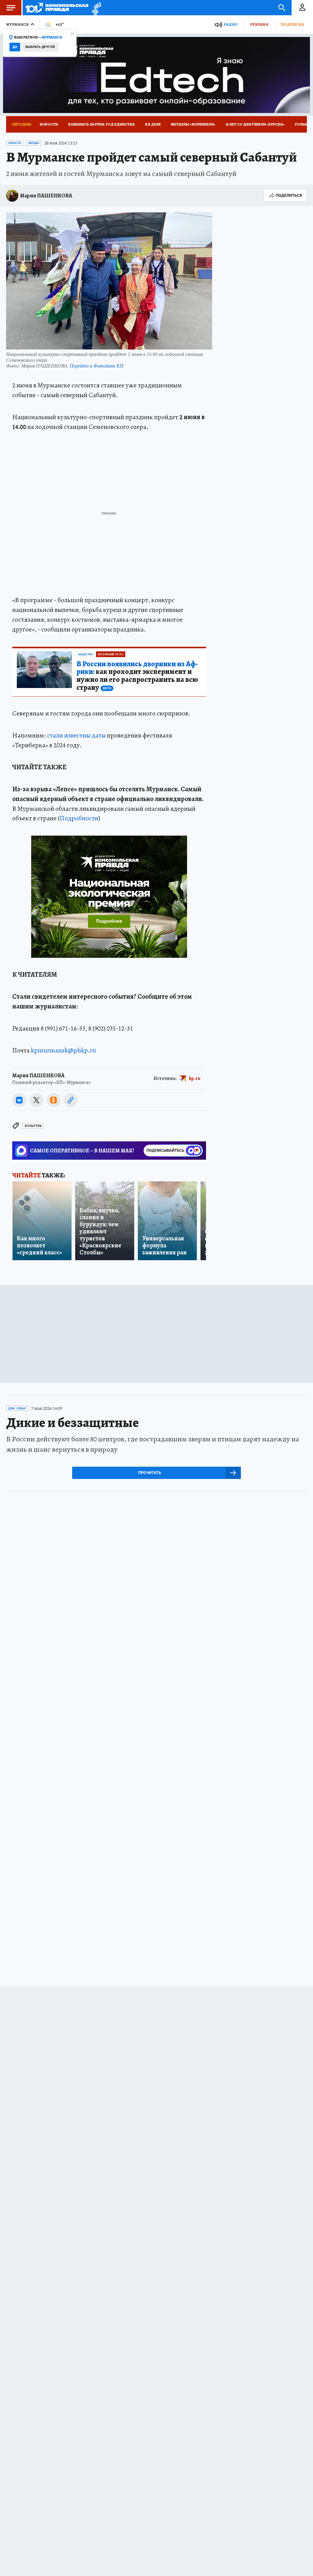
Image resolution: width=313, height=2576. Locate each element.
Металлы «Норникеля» (193, 124)
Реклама (259, 24)
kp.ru (195, 1078)
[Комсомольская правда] (57, 8)
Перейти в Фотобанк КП (97, 366)
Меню (11, 8)
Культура (33, 1126)
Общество (85, 654)
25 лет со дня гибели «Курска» (255, 124)
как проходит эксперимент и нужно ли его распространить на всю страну (137, 676)
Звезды (34, 143)
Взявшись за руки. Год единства (101, 124)
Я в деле (153, 124)
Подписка (292, 24)
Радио (231, 24)
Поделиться (289, 195)
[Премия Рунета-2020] (95, 8)
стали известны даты (76, 735)
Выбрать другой (40, 47)
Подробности (79, 818)
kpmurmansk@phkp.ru (63, 1050)
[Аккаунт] (302, 8)
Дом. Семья (17, 1408)
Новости (49, 124)
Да (15, 47)
